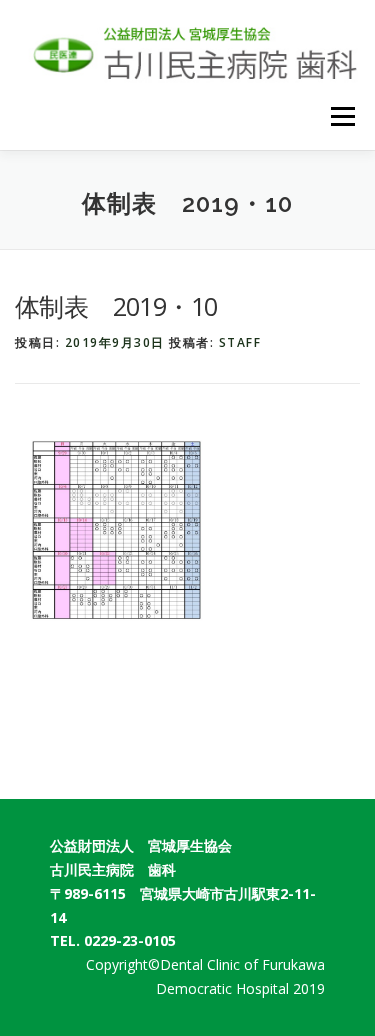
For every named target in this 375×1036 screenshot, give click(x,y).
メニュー (342, 117)
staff (240, 342)
